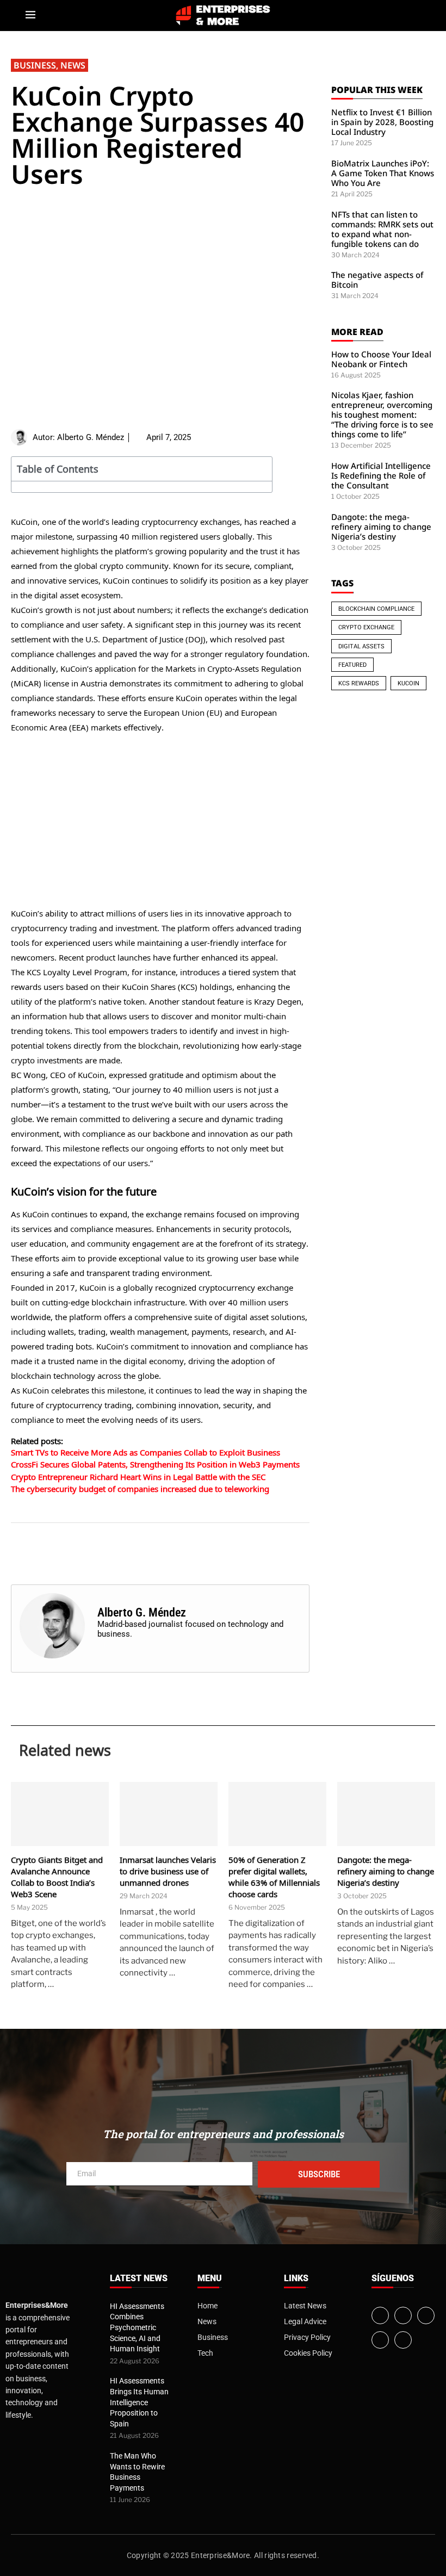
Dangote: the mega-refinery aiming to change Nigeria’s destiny (381, 527)
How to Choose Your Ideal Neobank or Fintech (381, 359)
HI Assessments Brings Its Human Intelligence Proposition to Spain (139, 2402)
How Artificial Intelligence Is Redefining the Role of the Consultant (381, 475)
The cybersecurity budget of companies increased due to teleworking (140, 1489)
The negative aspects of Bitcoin (377, 280)
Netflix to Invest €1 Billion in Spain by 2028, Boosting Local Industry (382, 122)
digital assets (361, 646)
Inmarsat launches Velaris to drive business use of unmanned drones (168, 1871)
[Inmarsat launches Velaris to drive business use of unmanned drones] (169, 1814)
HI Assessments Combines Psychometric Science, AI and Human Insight (137, 2327)
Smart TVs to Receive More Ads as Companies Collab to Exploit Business (145, 1452)
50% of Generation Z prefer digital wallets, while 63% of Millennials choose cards (274, 1877)
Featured (352, 665)
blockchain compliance (376, 609)
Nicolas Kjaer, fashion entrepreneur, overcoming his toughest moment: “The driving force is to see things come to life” (382, 414)
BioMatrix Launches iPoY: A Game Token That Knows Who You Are (383, 173)
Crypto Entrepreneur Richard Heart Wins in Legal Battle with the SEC (138, 1477)
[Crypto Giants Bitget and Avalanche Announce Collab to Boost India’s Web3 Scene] (60, 1814)
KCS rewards (359, 683)
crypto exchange (366, 627)
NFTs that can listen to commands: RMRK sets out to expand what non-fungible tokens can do (382, 229)
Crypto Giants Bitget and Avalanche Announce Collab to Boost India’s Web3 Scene (57, 1877)
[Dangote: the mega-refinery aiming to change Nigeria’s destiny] (386, 1814)
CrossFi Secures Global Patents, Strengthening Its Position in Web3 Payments (155, 1464)
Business (35, 65)
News (73, 65)
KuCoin (408, 683)
